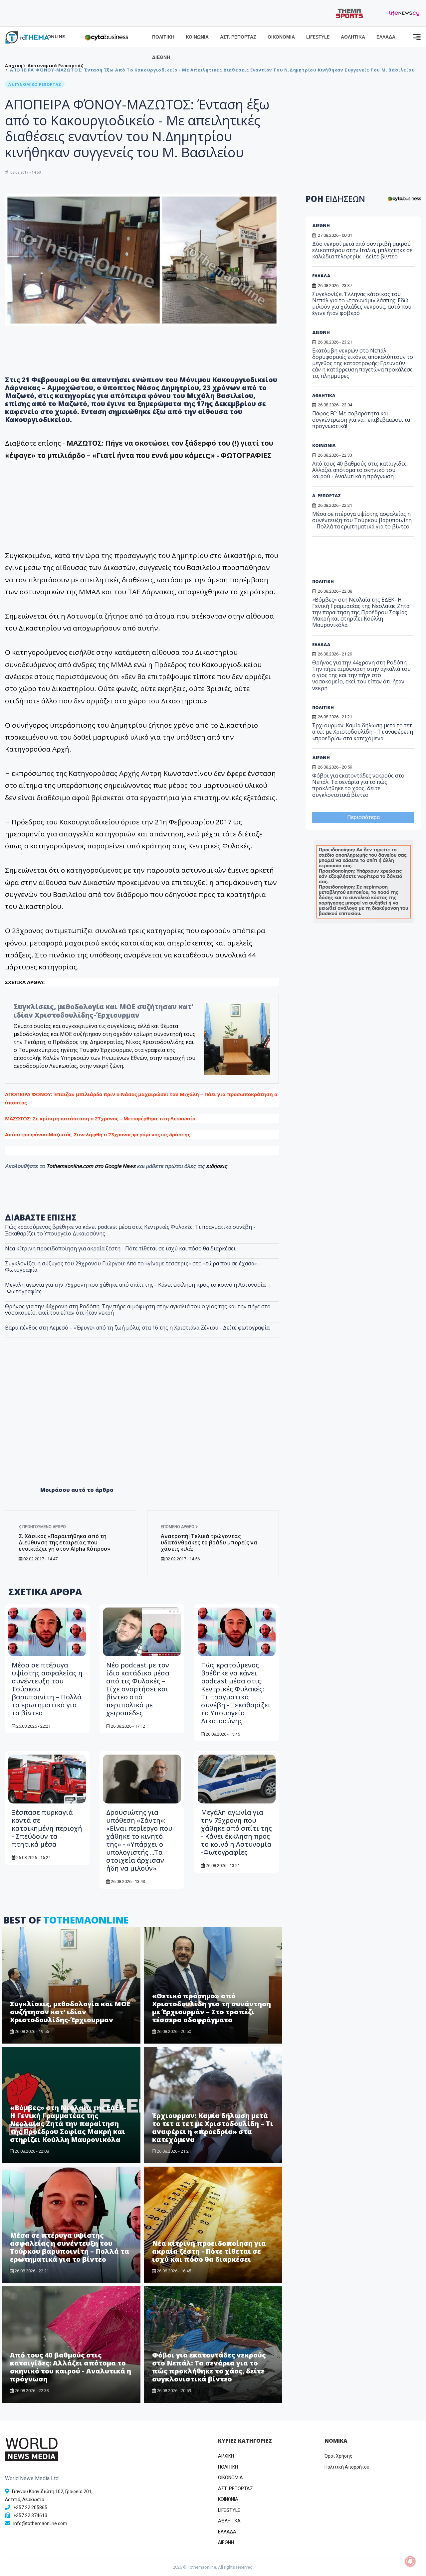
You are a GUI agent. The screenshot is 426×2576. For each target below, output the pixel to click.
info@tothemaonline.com (40, 2523)
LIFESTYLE (318, 37)
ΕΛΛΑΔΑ (386, 37)
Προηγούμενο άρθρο (44, 1527)
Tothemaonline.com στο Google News (92, 1166)
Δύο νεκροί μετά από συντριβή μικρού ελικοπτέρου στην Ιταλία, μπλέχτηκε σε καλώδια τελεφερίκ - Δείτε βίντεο (362, 250)
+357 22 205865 (30, 2507)
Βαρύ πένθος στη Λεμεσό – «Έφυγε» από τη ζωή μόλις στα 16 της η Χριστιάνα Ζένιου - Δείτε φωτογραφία (137, 1328)
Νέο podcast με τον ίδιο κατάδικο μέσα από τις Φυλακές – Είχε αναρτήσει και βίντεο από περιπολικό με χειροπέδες (138, 1689)
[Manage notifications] (410, 2561)
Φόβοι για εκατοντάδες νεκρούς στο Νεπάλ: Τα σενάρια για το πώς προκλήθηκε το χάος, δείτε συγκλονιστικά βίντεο (209, 2367)
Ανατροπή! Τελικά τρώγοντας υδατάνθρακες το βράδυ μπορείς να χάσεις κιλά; (209, 1542)
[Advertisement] (142, 1426)
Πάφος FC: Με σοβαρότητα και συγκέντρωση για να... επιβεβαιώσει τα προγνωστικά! (361, 420)
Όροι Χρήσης (338, 2456)
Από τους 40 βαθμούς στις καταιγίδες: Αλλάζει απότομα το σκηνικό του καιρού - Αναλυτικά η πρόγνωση (71, 2367)
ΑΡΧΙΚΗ (226, 2456)
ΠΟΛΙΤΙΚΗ (163, 37)
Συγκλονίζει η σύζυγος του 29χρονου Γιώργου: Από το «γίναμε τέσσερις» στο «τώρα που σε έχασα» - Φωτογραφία (133, 1267)
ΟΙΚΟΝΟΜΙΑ (281, 37)
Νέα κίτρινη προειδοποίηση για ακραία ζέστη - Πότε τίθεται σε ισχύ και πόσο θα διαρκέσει (120, 1248)
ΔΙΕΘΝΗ (161, 57)
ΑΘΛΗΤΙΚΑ (353, 37)
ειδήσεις (217, 1166)
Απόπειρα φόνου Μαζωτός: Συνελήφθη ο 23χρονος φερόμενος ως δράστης (98, 1134)
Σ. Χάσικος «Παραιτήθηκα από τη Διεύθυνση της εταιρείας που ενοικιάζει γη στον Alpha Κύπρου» (64, 1542)
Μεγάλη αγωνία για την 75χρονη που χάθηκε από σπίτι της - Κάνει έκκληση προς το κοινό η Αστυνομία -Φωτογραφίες (135, 1288)
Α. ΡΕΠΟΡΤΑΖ (326, 496)
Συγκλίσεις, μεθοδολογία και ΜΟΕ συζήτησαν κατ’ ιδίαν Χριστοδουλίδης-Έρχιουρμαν (103, 1011)
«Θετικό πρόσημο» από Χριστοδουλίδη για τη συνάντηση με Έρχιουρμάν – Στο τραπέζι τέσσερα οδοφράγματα (212, 2008)
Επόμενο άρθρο (178, 1527)
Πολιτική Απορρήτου (347, 2467)
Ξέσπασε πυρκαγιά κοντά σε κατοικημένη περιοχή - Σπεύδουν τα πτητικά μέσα (47, 1828)
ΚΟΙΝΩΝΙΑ (197, 37)
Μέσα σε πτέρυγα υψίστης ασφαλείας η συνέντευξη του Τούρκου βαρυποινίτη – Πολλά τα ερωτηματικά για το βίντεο (70, 2247)
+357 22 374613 (30, 2515)
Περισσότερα (363, 817)
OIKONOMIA (230, 2478)
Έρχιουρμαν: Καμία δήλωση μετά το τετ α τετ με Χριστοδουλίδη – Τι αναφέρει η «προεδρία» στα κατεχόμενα (213, 2128)
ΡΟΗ (335, 199)
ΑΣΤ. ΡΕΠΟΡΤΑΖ (238, 37)
